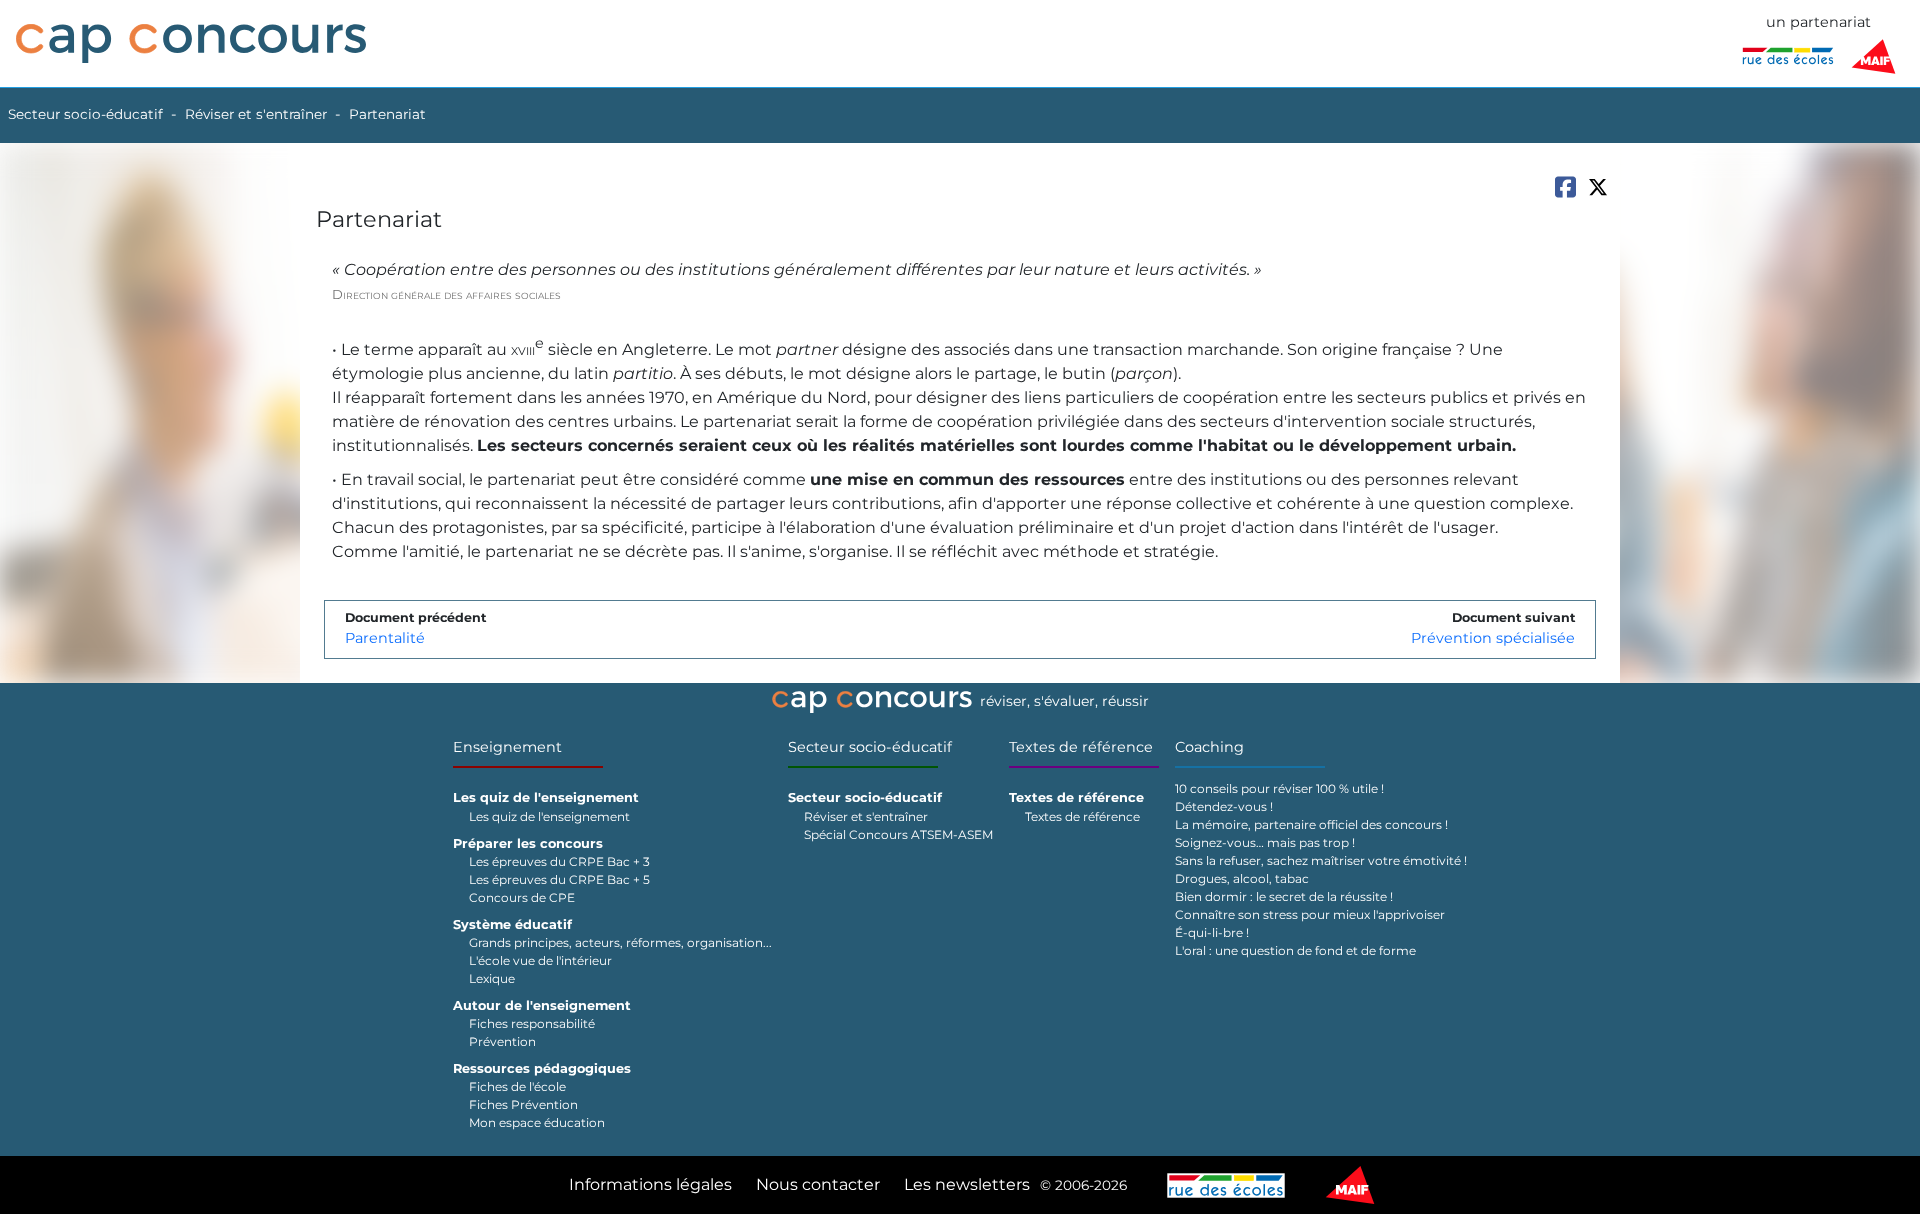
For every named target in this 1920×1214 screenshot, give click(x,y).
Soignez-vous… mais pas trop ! (1265, 842)
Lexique (492, 978)
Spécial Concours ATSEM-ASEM (898, 834)
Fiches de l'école (517, 1086)
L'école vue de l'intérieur (540, 960)
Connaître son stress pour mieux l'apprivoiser (1310, 914)
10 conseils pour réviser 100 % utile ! (1279, 788)
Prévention (502, 1041)
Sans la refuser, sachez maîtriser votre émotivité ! (1321, 860)
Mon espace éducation (537, 1122)
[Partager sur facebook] (1565, 187)
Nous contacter (818, 1184)
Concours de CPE (522, 897)
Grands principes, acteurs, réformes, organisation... (620, 942)
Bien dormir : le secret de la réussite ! (1284, 896)
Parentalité (385, 638)
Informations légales (650, 1184)
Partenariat (387, 114)
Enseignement (507, 747)
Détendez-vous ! (1224, 806)
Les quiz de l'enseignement (549, 816)
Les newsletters (967, 1184)
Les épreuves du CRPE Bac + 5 (559, 879)
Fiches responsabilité (532, 1023)
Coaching (1209, 747)
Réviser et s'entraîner (256, 114)
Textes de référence (1081, 747)
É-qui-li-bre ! (1212, 932)
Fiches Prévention (523, 1104)
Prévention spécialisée (1493, 638)
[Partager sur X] (1598, 187)
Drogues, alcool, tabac (1242, 878)
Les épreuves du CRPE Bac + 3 (559, 861)
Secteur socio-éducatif (85, 114)
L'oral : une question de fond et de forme (1295, 950)
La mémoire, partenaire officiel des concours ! (1311, 824)
